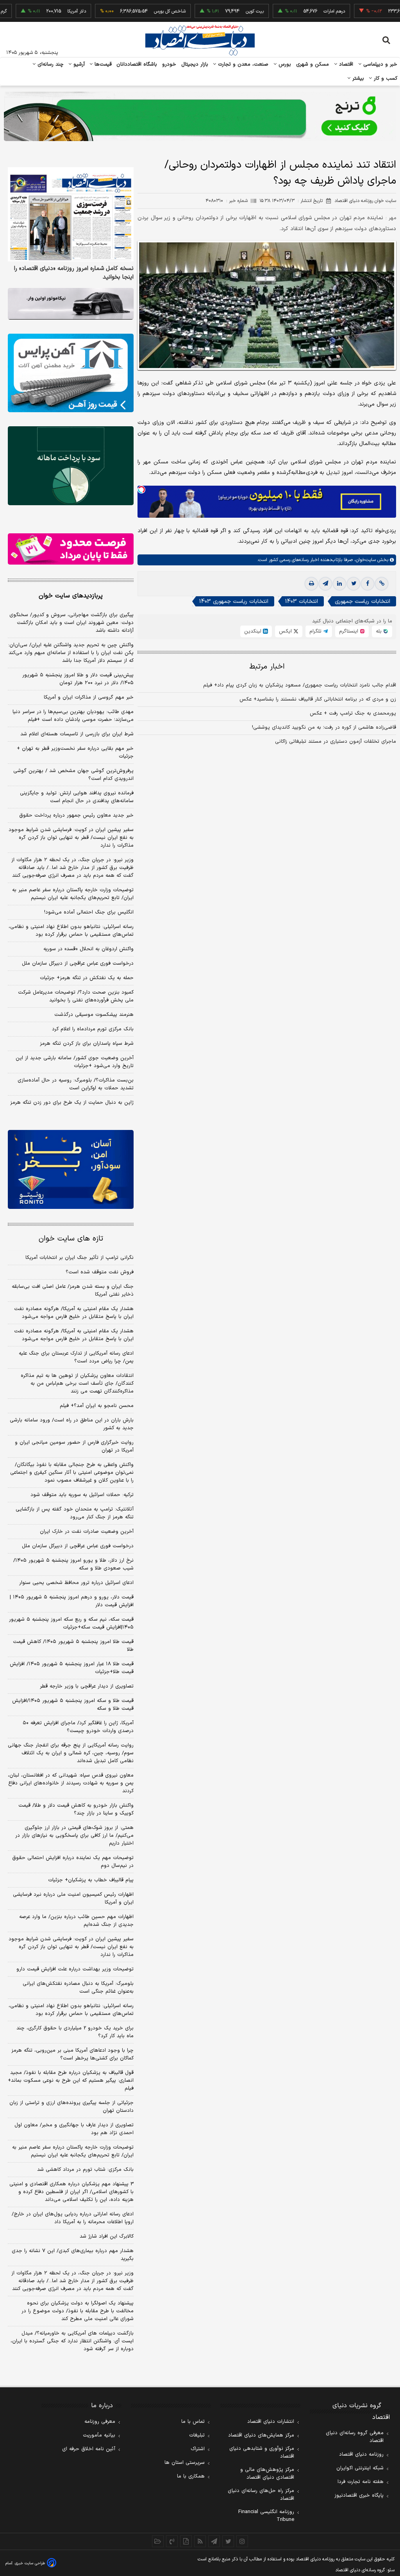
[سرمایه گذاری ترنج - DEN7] (200, 116)
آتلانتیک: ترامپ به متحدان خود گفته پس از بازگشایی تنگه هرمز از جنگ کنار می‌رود (75, 1513)
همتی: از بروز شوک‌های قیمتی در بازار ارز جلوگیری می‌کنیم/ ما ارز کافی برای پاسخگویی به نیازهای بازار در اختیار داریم (74, 1836)
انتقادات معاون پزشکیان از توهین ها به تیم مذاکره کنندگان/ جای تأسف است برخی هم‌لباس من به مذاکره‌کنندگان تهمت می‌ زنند (77, 1384)
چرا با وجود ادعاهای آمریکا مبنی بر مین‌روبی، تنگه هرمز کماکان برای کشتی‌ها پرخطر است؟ (72, 2054)
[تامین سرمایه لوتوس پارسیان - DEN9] (71, 466)
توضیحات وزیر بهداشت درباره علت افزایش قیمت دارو (75, 1969)
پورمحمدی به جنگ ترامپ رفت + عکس (353, 713)
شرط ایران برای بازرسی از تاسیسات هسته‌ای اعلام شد (77, 734)
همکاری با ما (191, 2476)
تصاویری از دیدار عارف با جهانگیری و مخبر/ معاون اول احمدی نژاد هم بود (74, 2129)
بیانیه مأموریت (99, 2435)
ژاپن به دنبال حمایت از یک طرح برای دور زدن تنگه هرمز (72, 1103)
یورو (379, 11)
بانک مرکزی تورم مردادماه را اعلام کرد (93, 1029)
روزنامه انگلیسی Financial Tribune (266, 2516)
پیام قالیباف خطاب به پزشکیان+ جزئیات (91, 1880)
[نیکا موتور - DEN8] (71, 304)
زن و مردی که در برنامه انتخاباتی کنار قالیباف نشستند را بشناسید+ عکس (318, 699)
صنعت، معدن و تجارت (242, 64)
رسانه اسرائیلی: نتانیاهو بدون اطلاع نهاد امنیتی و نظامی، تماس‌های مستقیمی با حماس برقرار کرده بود (71, 931)
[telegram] (325, 584)
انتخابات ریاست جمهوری (362, 602)
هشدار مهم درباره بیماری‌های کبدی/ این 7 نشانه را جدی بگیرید (73, 2255)
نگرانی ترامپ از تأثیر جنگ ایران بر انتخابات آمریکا (79, 1258)
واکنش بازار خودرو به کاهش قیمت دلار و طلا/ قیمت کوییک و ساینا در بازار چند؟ (76, 1809)
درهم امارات (298, 11)
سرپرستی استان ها (185, 2463)
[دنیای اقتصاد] (200, 40)
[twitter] (354, 584)
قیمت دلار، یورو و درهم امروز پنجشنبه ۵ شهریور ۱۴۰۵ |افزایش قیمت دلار (72, 1601)
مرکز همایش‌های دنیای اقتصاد (261, 2435)
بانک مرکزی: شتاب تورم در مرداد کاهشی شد (85, 2170)
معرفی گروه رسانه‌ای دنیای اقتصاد (355, 2437)
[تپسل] (141, 490)
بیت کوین (219, 11)
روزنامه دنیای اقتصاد (361, 2454)
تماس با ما (193, 2422)
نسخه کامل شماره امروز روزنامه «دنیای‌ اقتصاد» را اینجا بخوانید (74, 273)
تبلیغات (197, 2435)
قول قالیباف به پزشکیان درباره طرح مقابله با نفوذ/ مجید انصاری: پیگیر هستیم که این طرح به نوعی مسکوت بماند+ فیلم (71, 2081)
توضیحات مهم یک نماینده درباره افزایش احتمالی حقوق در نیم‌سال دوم (73, 1862)
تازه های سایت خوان (71, 1239)
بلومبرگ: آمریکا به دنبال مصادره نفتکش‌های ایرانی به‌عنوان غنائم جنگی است (78, 1988)
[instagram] (242, 2541)
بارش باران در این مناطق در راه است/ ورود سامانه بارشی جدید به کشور (72, 1424)
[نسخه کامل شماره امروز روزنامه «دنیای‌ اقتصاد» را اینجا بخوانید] (71, 215)
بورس (284, 64)
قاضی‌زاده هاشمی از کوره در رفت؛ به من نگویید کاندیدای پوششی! (324, 728)
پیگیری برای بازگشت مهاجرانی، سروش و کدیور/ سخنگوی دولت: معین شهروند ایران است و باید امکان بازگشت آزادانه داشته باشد (71, 623)
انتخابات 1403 (302, 602)
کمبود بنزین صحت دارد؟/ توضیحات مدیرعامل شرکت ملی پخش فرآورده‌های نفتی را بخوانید (76, 996)
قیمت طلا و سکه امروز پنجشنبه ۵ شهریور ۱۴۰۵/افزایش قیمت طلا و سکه (73, 1705)
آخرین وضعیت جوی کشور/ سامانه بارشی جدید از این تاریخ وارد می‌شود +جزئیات (75, 1062)
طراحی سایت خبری (30, 2563)
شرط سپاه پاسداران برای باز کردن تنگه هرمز (87, 1044)
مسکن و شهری (313, 64)
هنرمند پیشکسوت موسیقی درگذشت (94, 1015)
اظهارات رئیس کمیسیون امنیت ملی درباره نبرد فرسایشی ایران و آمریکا (73, 1898)
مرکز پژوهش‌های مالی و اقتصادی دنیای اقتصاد (267, 2474)
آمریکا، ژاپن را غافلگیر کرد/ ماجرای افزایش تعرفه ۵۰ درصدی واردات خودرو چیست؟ (78, 1727)
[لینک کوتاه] (382, 584)
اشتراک (198, 2449)
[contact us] (172, 2541)
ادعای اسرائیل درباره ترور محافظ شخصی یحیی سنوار (76, 1583)
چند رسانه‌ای (50, 64)
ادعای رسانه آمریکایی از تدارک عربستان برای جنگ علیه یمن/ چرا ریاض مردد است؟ (76, 1357)
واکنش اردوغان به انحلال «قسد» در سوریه (88, 949)
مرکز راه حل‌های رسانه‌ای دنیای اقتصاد (261, 2495)
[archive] (158, 2541)
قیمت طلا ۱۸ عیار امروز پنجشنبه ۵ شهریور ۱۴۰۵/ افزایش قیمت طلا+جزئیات (72, 1668)
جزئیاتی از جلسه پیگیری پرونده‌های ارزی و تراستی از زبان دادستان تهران (71, 2107)
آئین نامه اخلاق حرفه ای (89, 2449)
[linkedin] (339, 584)
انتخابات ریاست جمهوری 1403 (234, 602)
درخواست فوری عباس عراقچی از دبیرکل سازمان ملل (78, 964)
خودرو (169, 64)
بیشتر (357, 79)
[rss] (200, 2541)
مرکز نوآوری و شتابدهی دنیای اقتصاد (262, 2453)
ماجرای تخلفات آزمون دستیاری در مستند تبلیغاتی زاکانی (336, 742)
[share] (186, 2541)
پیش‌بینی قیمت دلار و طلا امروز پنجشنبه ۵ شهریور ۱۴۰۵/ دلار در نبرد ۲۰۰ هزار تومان (78, 679)
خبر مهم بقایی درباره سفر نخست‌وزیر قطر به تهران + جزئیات (75, 753)
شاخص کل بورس (134, 11)
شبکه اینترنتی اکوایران (360, 2468)
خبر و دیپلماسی (379, 64)
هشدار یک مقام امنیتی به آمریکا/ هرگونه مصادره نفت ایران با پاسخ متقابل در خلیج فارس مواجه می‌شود (74, 1313)
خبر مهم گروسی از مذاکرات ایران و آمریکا (89, 697)
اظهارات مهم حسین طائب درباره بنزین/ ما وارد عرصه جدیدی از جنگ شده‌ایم (76, 1921)
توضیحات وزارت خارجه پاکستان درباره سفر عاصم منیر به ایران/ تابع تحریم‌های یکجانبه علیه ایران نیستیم (73, 894)
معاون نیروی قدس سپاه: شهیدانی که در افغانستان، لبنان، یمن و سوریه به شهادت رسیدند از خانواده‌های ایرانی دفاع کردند (71, 1783)
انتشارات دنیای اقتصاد (271, 2422)
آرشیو (78, 64)
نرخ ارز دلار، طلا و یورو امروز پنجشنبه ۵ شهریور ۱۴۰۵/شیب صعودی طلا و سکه (73, 1564)
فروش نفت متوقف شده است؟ (100, 1272)
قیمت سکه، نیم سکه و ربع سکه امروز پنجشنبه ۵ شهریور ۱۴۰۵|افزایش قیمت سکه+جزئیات (71, 1623)
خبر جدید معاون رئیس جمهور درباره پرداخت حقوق (76, 815)
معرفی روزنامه (100, 2422)
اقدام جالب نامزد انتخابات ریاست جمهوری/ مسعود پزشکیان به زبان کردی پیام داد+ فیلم (300, 685)
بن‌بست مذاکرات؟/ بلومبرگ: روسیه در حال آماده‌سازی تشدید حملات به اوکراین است (76, 1084)
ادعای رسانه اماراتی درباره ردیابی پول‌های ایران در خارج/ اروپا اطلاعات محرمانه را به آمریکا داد (73, 2218)
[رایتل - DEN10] (71, 549)
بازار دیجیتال (195, 64)
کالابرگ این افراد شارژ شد (107, 2236)
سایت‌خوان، (364, 560)
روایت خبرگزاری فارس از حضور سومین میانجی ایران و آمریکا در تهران (74, 1446)
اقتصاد (345, 64)
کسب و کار (385, 79)
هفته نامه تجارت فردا (361, 2482)
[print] (311, 584)
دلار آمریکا (41, 11)
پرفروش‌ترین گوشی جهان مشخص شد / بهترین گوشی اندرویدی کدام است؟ (73, 775)
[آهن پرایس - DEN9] (71, 373)
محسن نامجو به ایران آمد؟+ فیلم (97, 1406)
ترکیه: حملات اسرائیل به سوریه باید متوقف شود (82, 1495)
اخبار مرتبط (267, 667)
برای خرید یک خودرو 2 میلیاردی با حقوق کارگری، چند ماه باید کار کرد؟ (75, 2032)
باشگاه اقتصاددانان (137, 64)
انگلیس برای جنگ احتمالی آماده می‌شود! (89, 912)
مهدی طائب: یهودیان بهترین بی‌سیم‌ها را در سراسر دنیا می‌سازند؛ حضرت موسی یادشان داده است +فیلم (73, 716)
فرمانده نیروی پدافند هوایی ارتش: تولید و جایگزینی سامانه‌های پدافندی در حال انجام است (77, 797)
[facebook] (368, 584)
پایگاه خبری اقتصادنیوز (359, 2496)
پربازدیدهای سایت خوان (71, 596)
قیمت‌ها (102, 64)
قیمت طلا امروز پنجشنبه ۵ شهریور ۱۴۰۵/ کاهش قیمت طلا (73, 1646)
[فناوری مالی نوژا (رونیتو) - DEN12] (71, 1169)
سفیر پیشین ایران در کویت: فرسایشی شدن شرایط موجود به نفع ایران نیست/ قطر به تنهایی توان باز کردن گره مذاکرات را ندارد (71, 838)
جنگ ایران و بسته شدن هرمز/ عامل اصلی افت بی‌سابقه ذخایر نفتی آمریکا (73, 1291)
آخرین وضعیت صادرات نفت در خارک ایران (87, 1532)
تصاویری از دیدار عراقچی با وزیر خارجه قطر (87, 1686)
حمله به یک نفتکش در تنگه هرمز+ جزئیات (87, 978)
